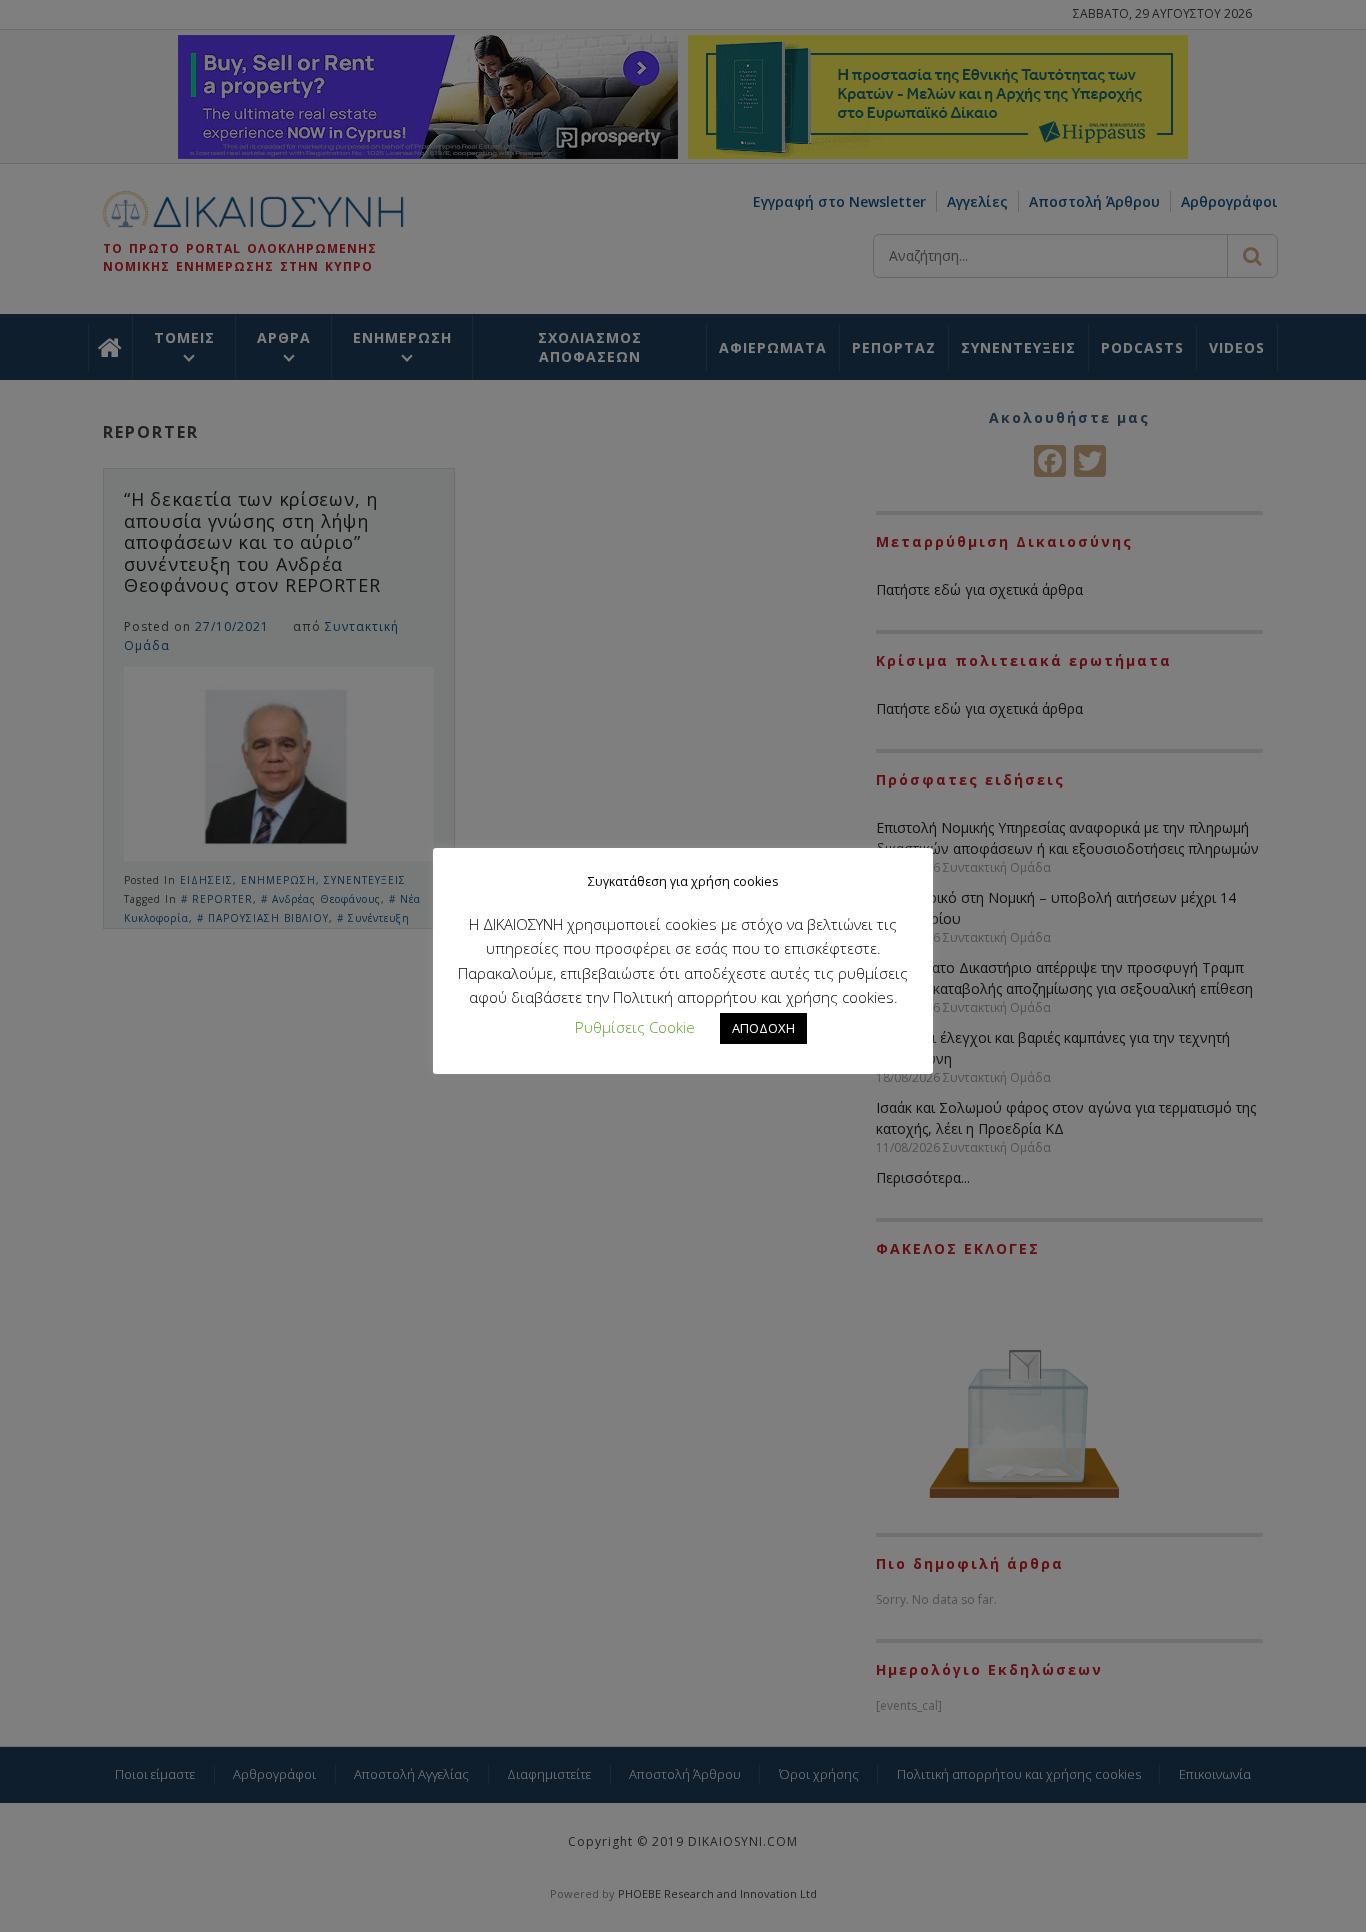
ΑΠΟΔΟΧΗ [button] (763, 1028)
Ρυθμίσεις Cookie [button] (635, 1027)
